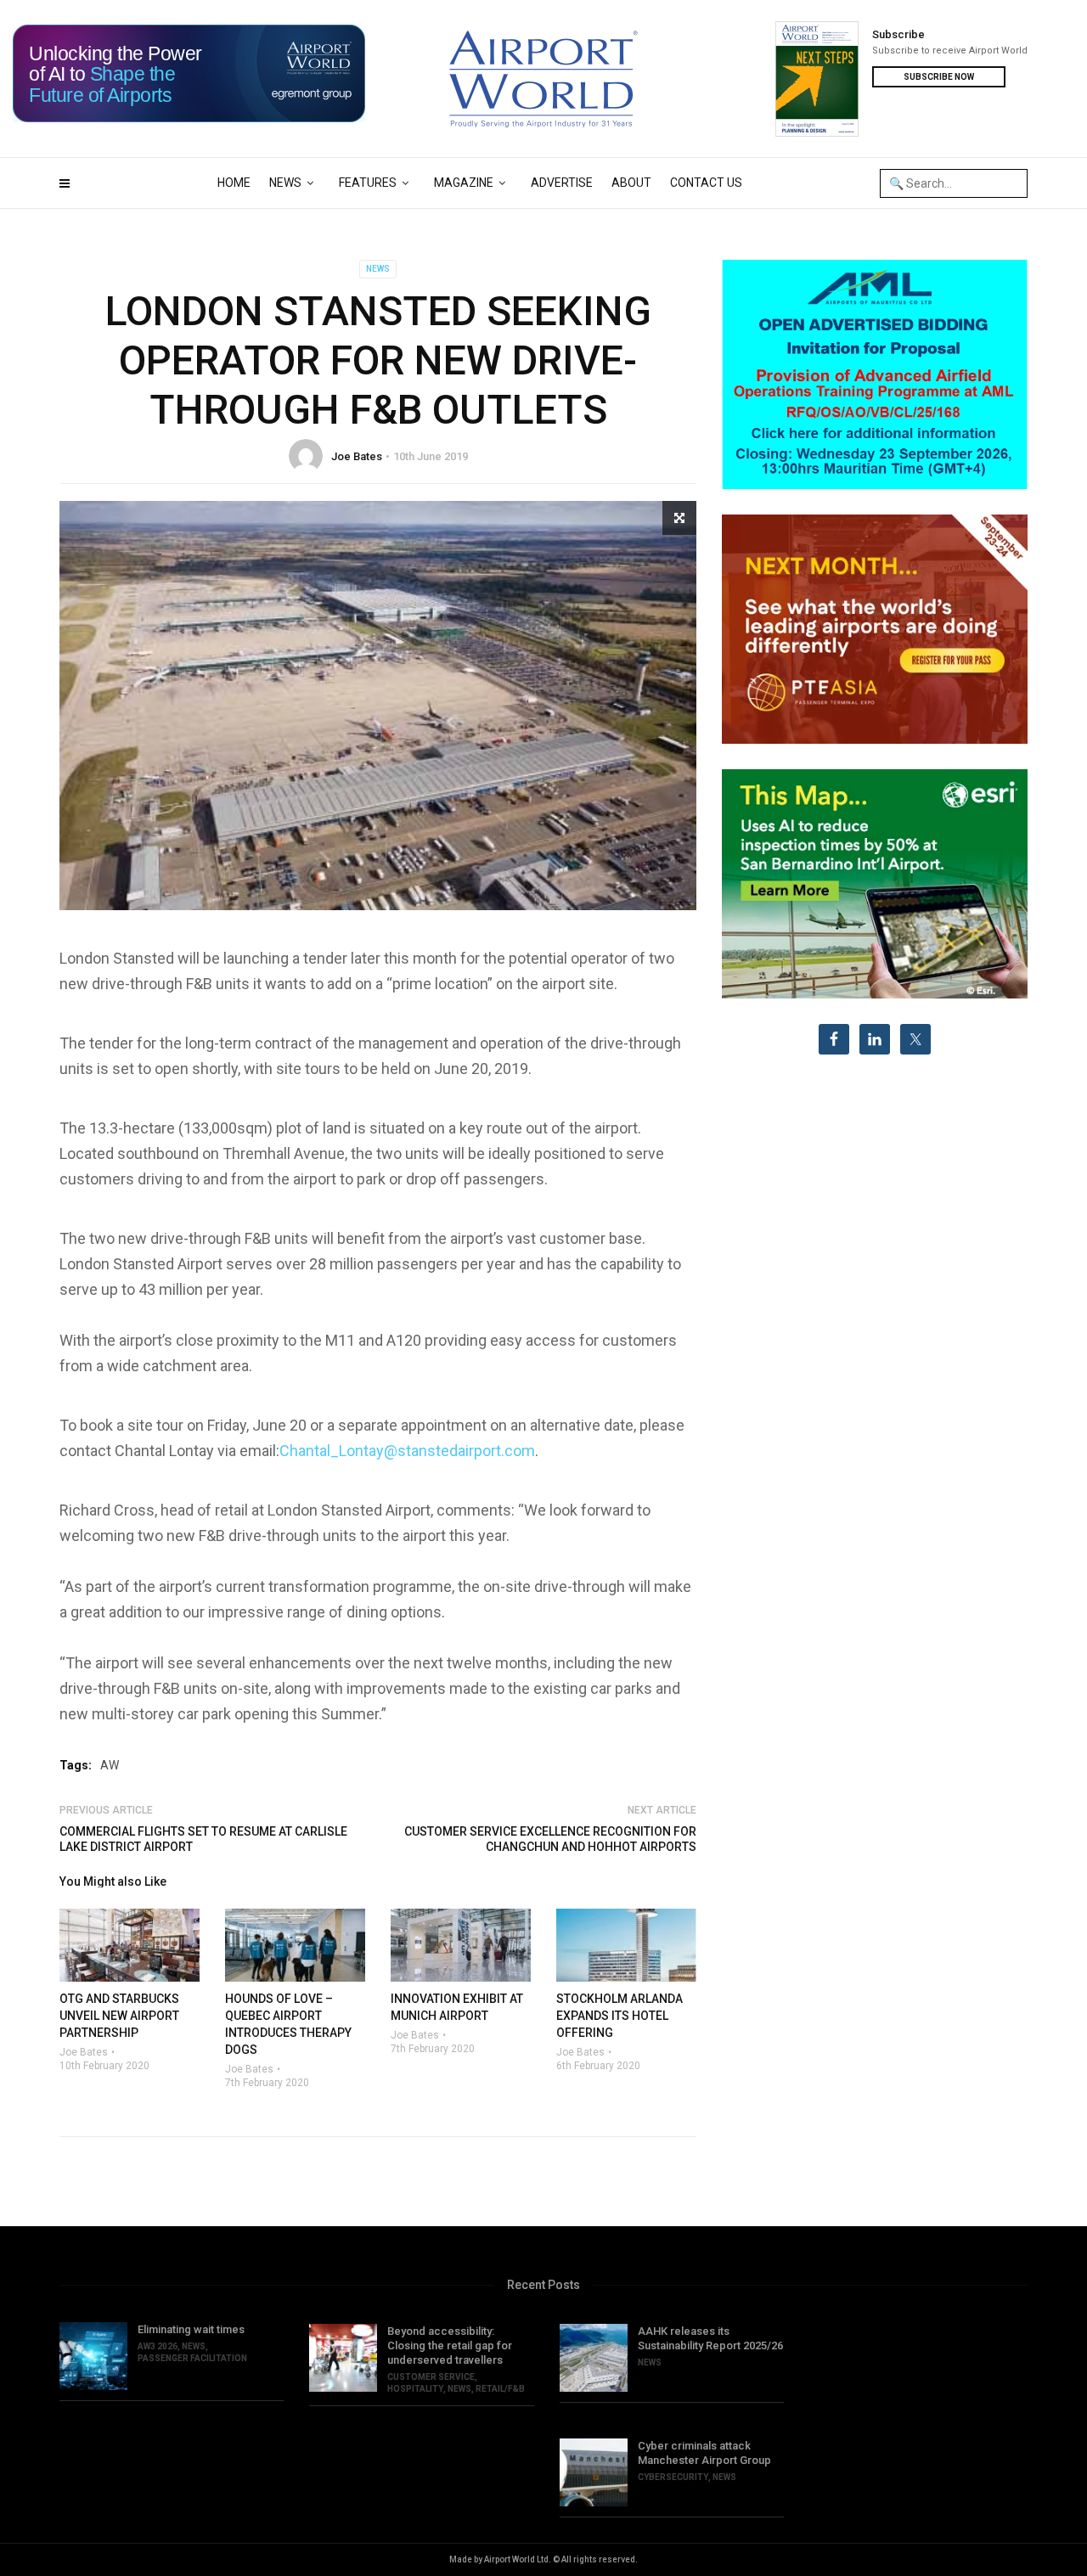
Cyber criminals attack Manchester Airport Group (704, 2453)
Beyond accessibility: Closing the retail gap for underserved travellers (450, 2345)
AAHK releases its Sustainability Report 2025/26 (710, 2338)
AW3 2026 (158, 2346)
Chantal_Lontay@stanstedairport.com (407, 1451)
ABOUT (631, 183)
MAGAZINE (464, 183)
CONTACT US (706, 183)
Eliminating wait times (191, 2329)
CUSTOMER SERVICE (431, 2377)
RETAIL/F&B (500, 2389)
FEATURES (368, 183)
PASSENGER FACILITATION (192, 2358)
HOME (234, 183)
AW (110, 1765)
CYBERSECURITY (673, 2477)
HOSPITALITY (415, 2389)
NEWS (285, 183)
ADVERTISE (562, 183)
